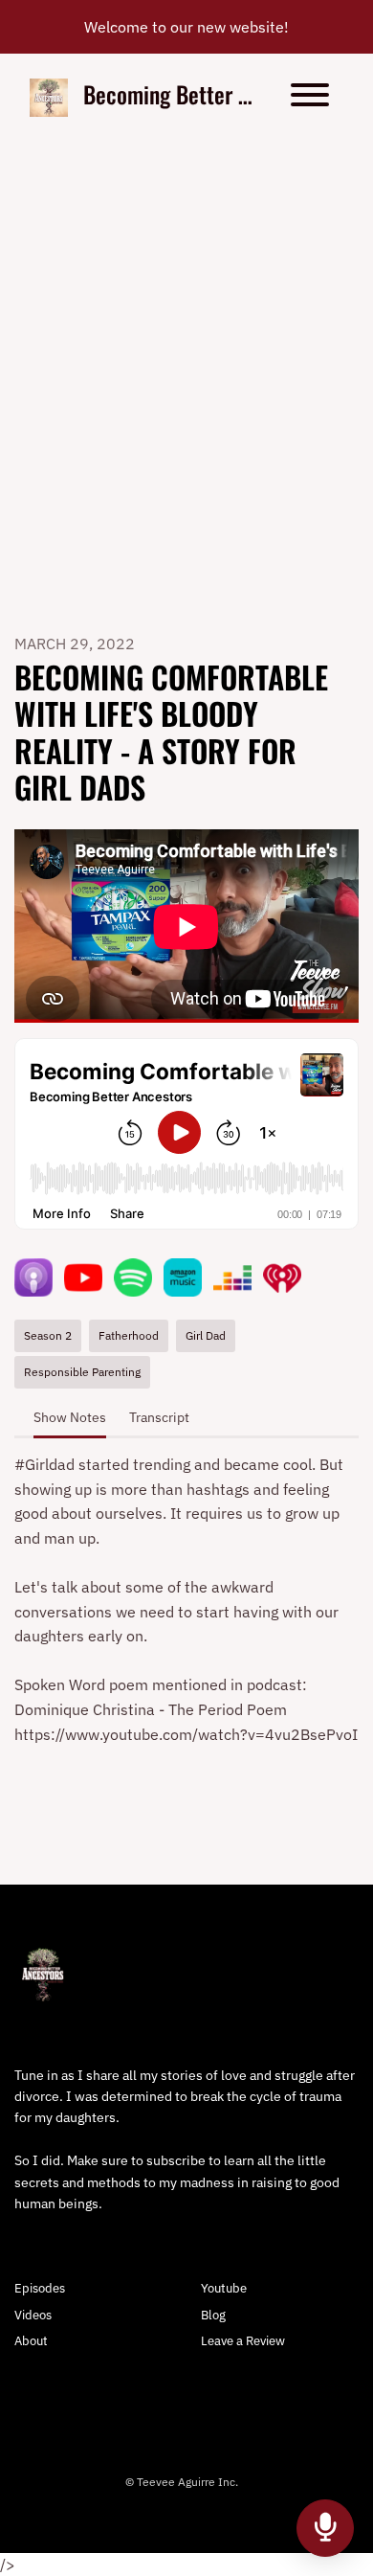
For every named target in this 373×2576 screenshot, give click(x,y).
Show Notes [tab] (70, 1417)
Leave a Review (243, 2341)
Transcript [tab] (159, 1417)
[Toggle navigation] (310, 98)
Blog (213, 2315)
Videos (33, 2315)
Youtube (224, 2288)
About (31, 2341)
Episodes (40, 2288)
